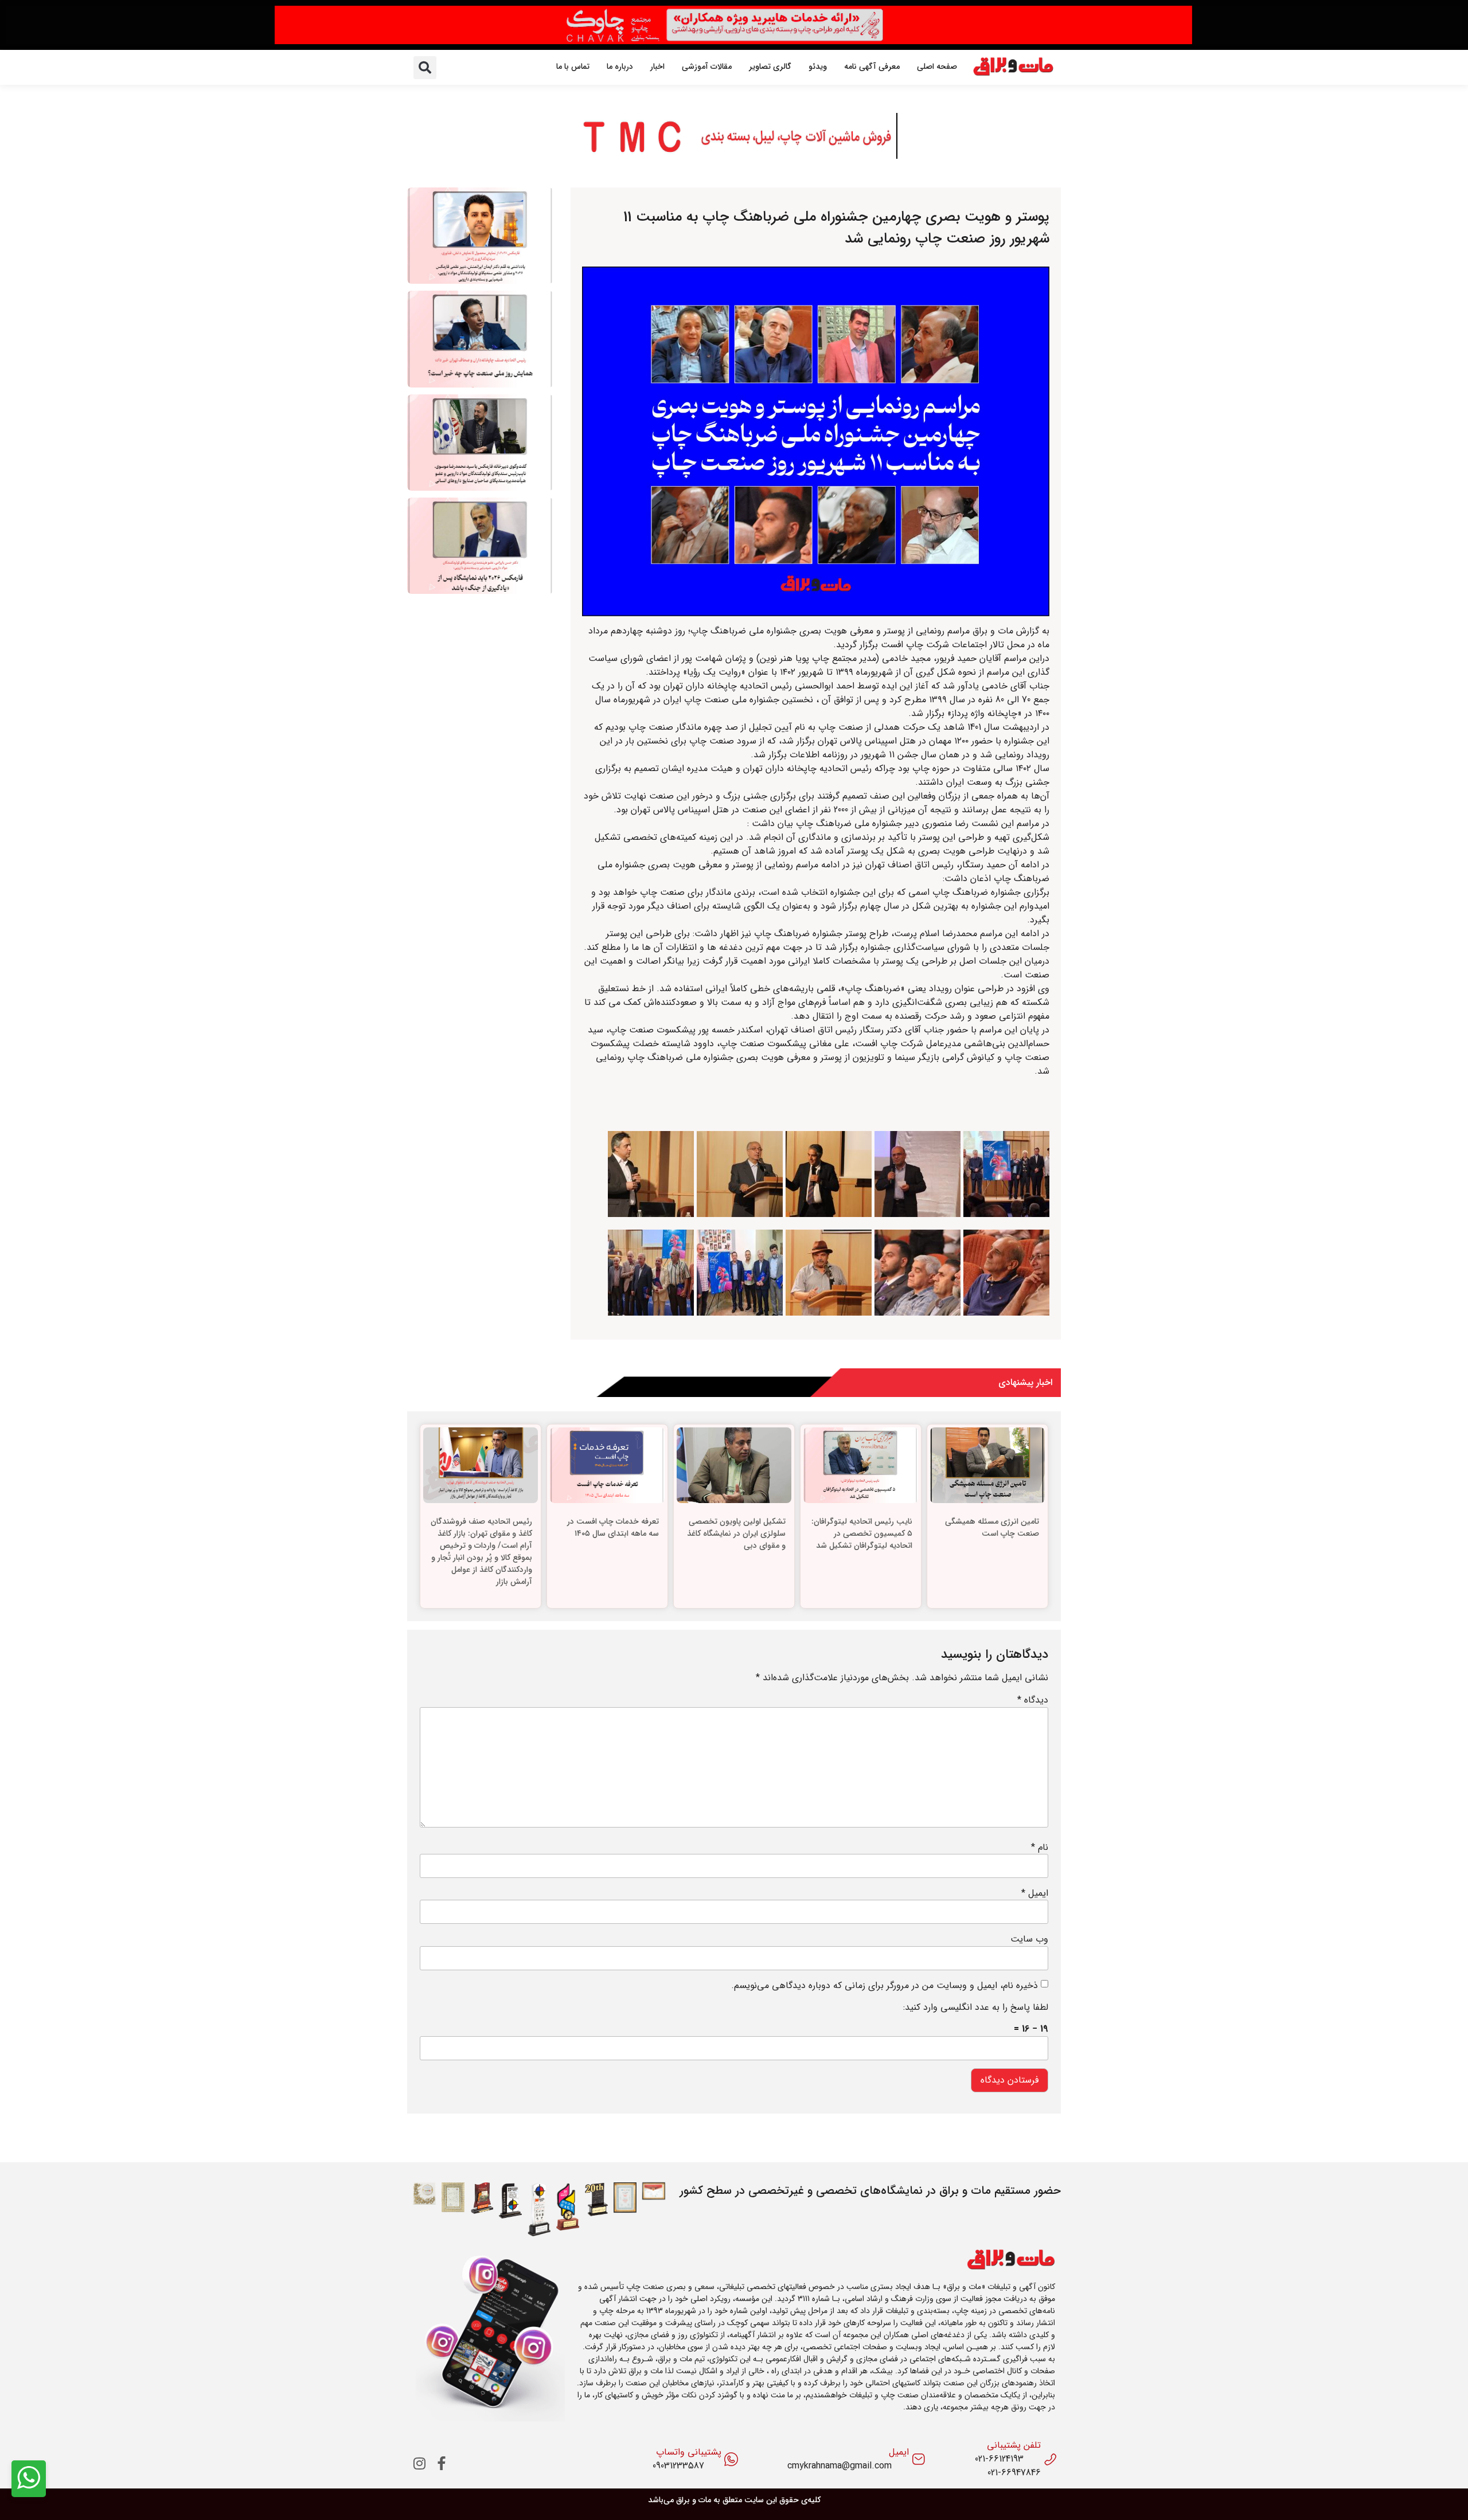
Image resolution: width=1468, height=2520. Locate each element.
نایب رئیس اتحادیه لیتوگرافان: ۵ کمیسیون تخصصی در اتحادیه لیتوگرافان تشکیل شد (862, 1533)
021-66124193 (999, 2459)
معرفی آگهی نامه (872, 66)
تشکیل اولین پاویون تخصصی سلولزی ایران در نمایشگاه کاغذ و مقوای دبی (736, 1533)
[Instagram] (420, 2464)
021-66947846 (1014, 2473)
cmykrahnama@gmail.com (840, 2466)
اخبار (657, 66)
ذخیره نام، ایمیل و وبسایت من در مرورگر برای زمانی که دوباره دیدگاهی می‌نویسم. (885, 1986)
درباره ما (620, 66)
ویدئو (818, 66)
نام (1040, 1848)
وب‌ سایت (1029, 1939)
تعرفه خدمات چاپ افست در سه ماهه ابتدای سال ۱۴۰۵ (613, 1527)
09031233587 (678, 2466)
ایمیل (1035, 1893)
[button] (425, 68)
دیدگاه (1033, 1700)
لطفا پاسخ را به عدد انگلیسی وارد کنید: (976, 2008)
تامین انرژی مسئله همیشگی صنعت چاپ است (992, 1527)
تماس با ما (573, 66)
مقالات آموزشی (707, 66)
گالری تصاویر (770, 66)
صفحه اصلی (937, 66)
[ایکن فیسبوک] (442, 2464)
